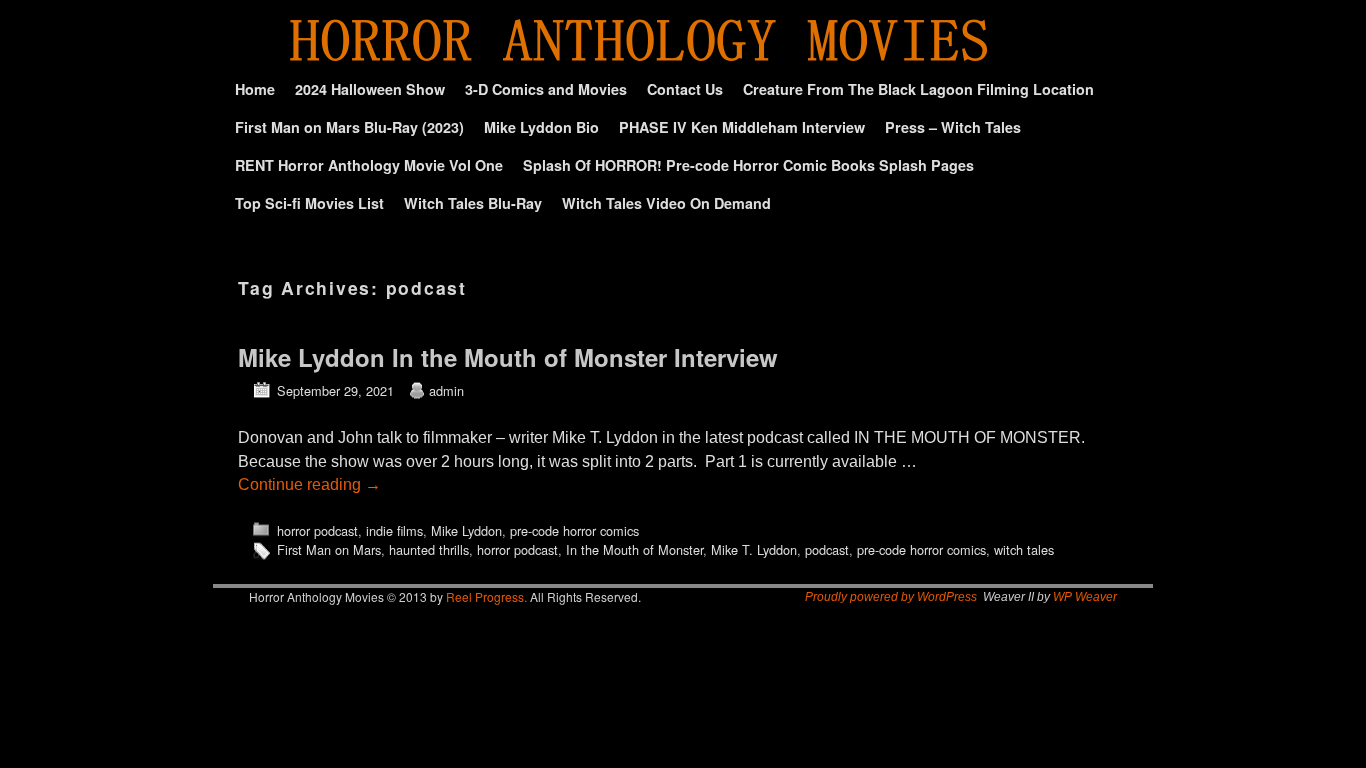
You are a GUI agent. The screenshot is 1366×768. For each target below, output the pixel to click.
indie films (394, 530)
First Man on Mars (329, 549)
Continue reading (309, 484)
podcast (827, 549)
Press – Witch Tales (953, 127)
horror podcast (317, 530)
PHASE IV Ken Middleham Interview (742, 127)
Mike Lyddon (466, 530)
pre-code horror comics (574, 530)
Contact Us (685, 89)
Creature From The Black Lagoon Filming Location (918, 89)
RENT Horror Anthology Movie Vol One (369, 165)
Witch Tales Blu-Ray (473, 203)
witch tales (1024, 549)
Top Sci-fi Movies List (309, 203)
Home (255, 89)
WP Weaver (1085, 597)
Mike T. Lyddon (754, 549)
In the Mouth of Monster (634, 549)
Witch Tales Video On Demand (666, 203)
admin (446, 390)
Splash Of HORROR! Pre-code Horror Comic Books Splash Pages (748, 165)
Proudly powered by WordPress (891, 597)
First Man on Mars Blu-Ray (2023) (349, 127)
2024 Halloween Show (370, 89)
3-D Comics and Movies (546, 89)
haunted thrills (429, 549)
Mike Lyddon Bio (541, 127)
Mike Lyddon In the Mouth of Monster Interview (508, 357)
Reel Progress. (486, 596)
